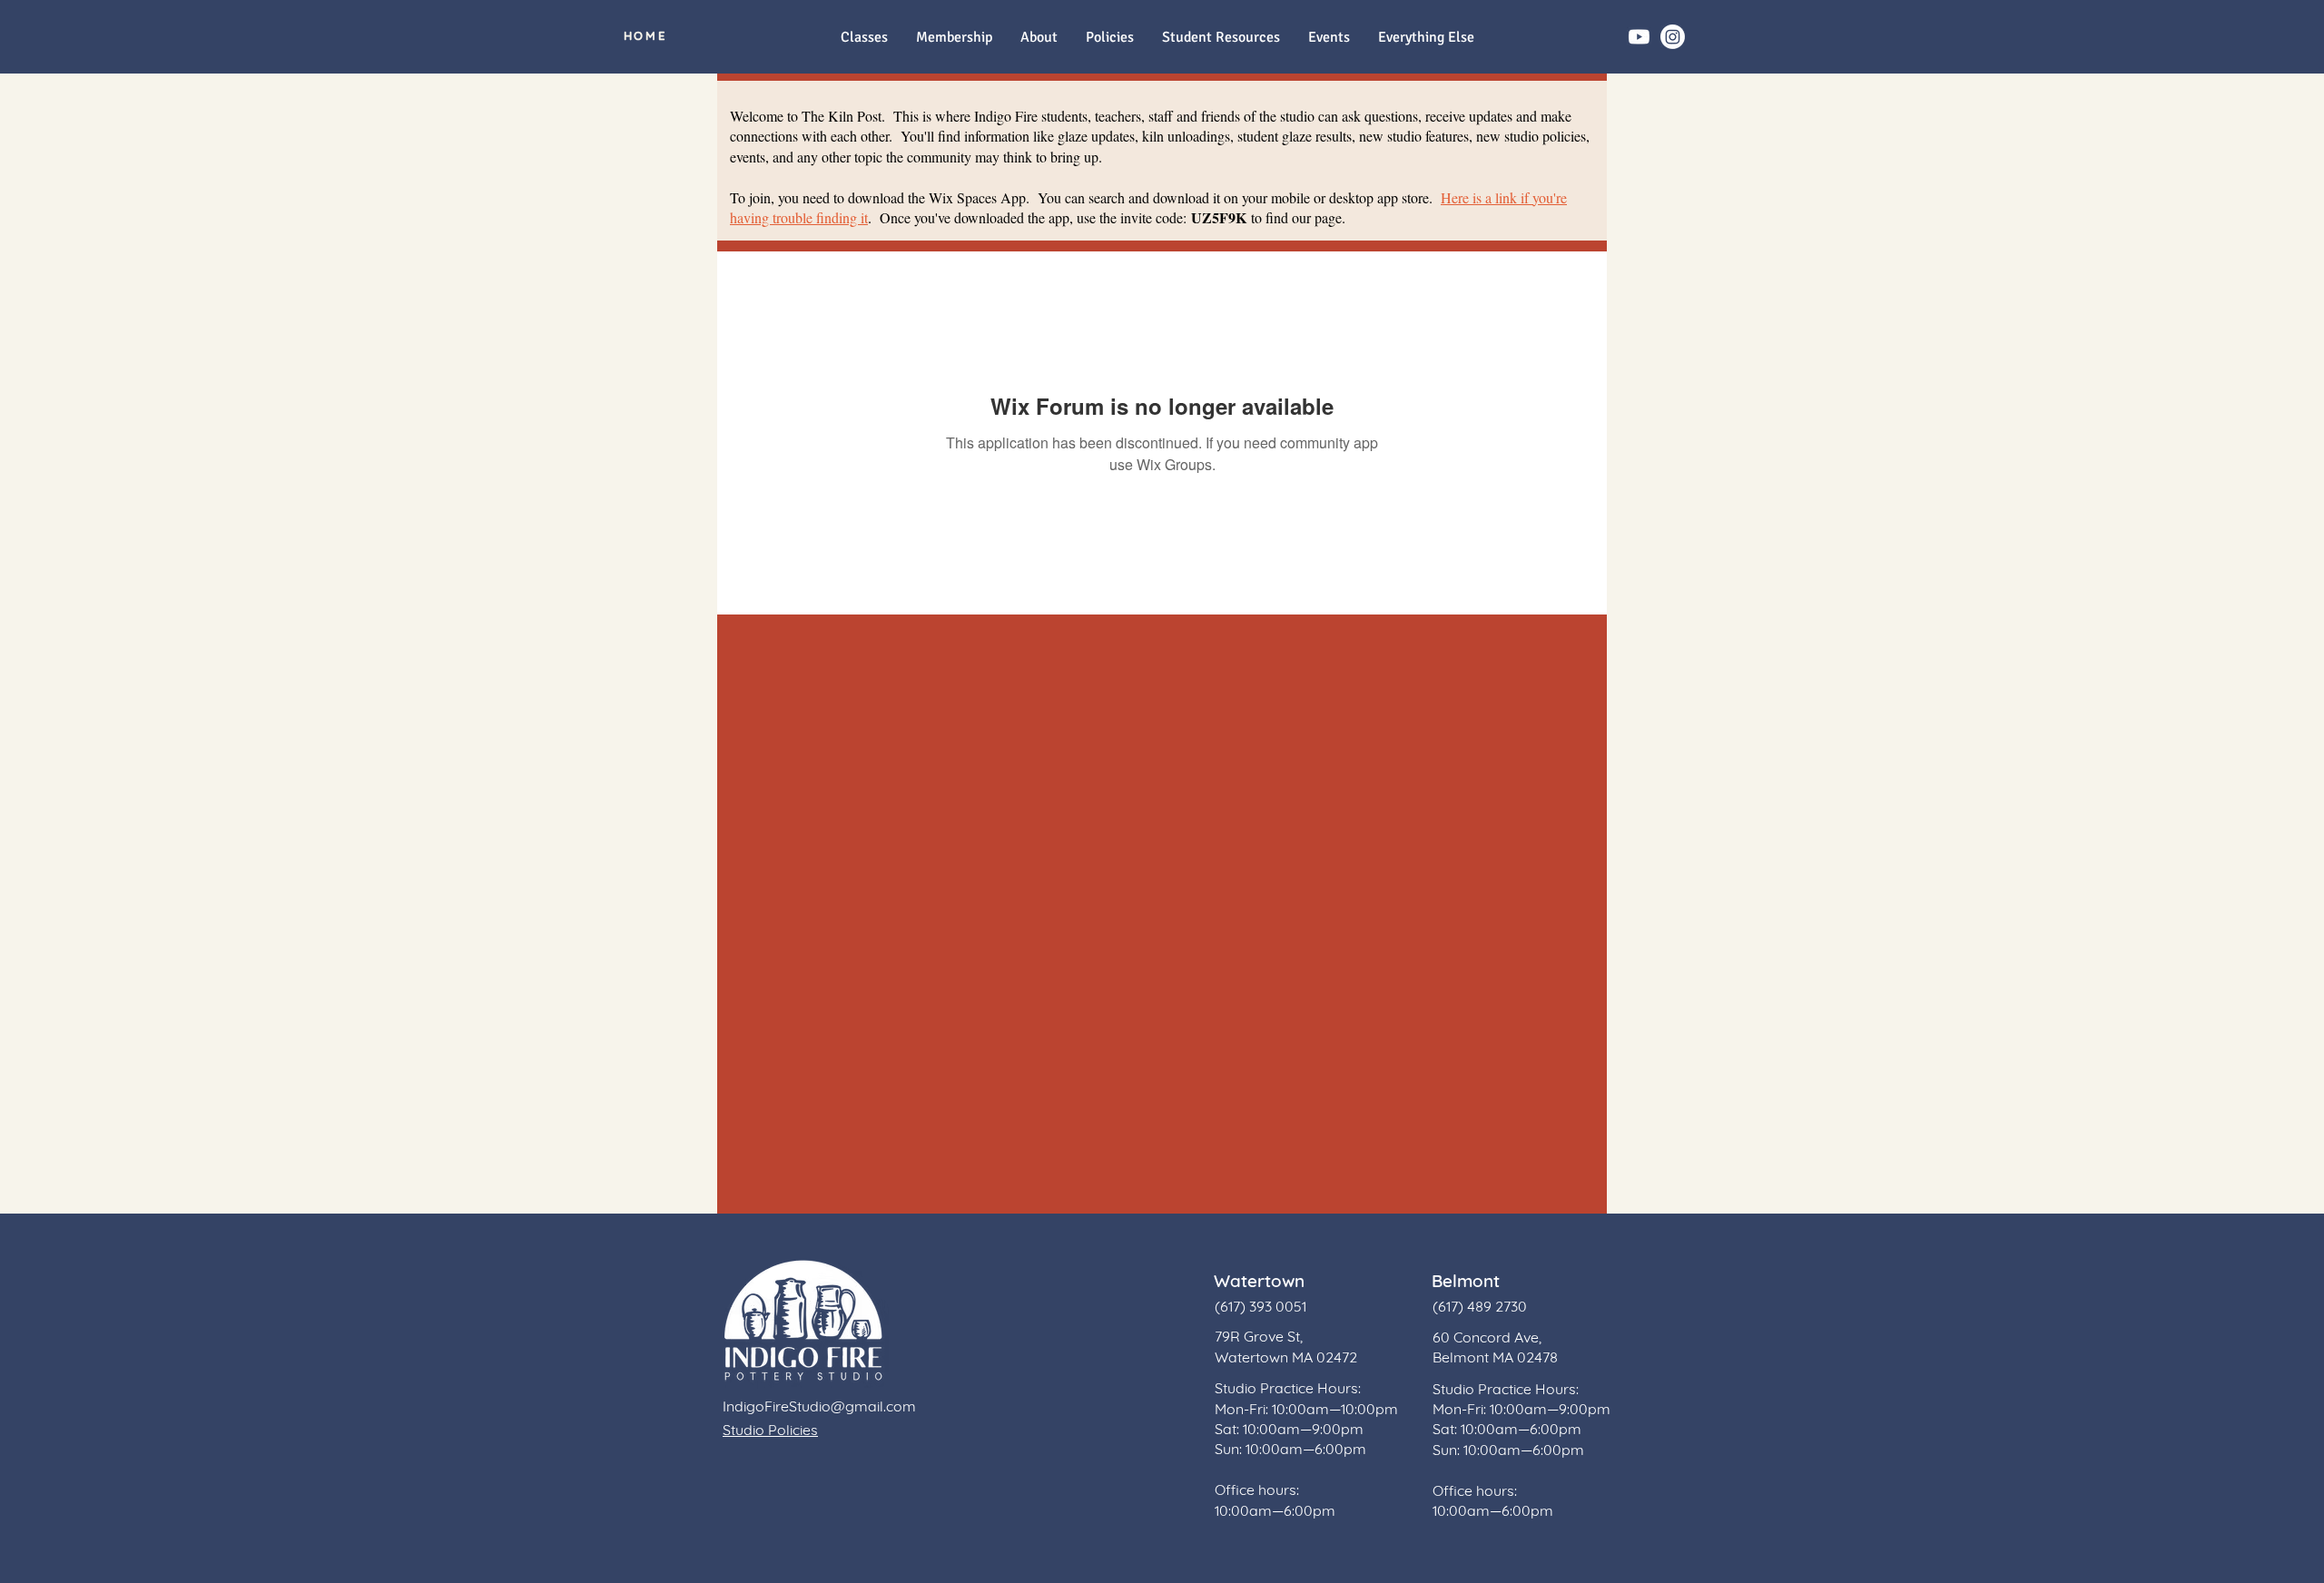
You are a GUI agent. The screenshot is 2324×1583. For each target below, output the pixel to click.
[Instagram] (1673, 37)
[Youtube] (1639, 37)
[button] (1426, 38)
